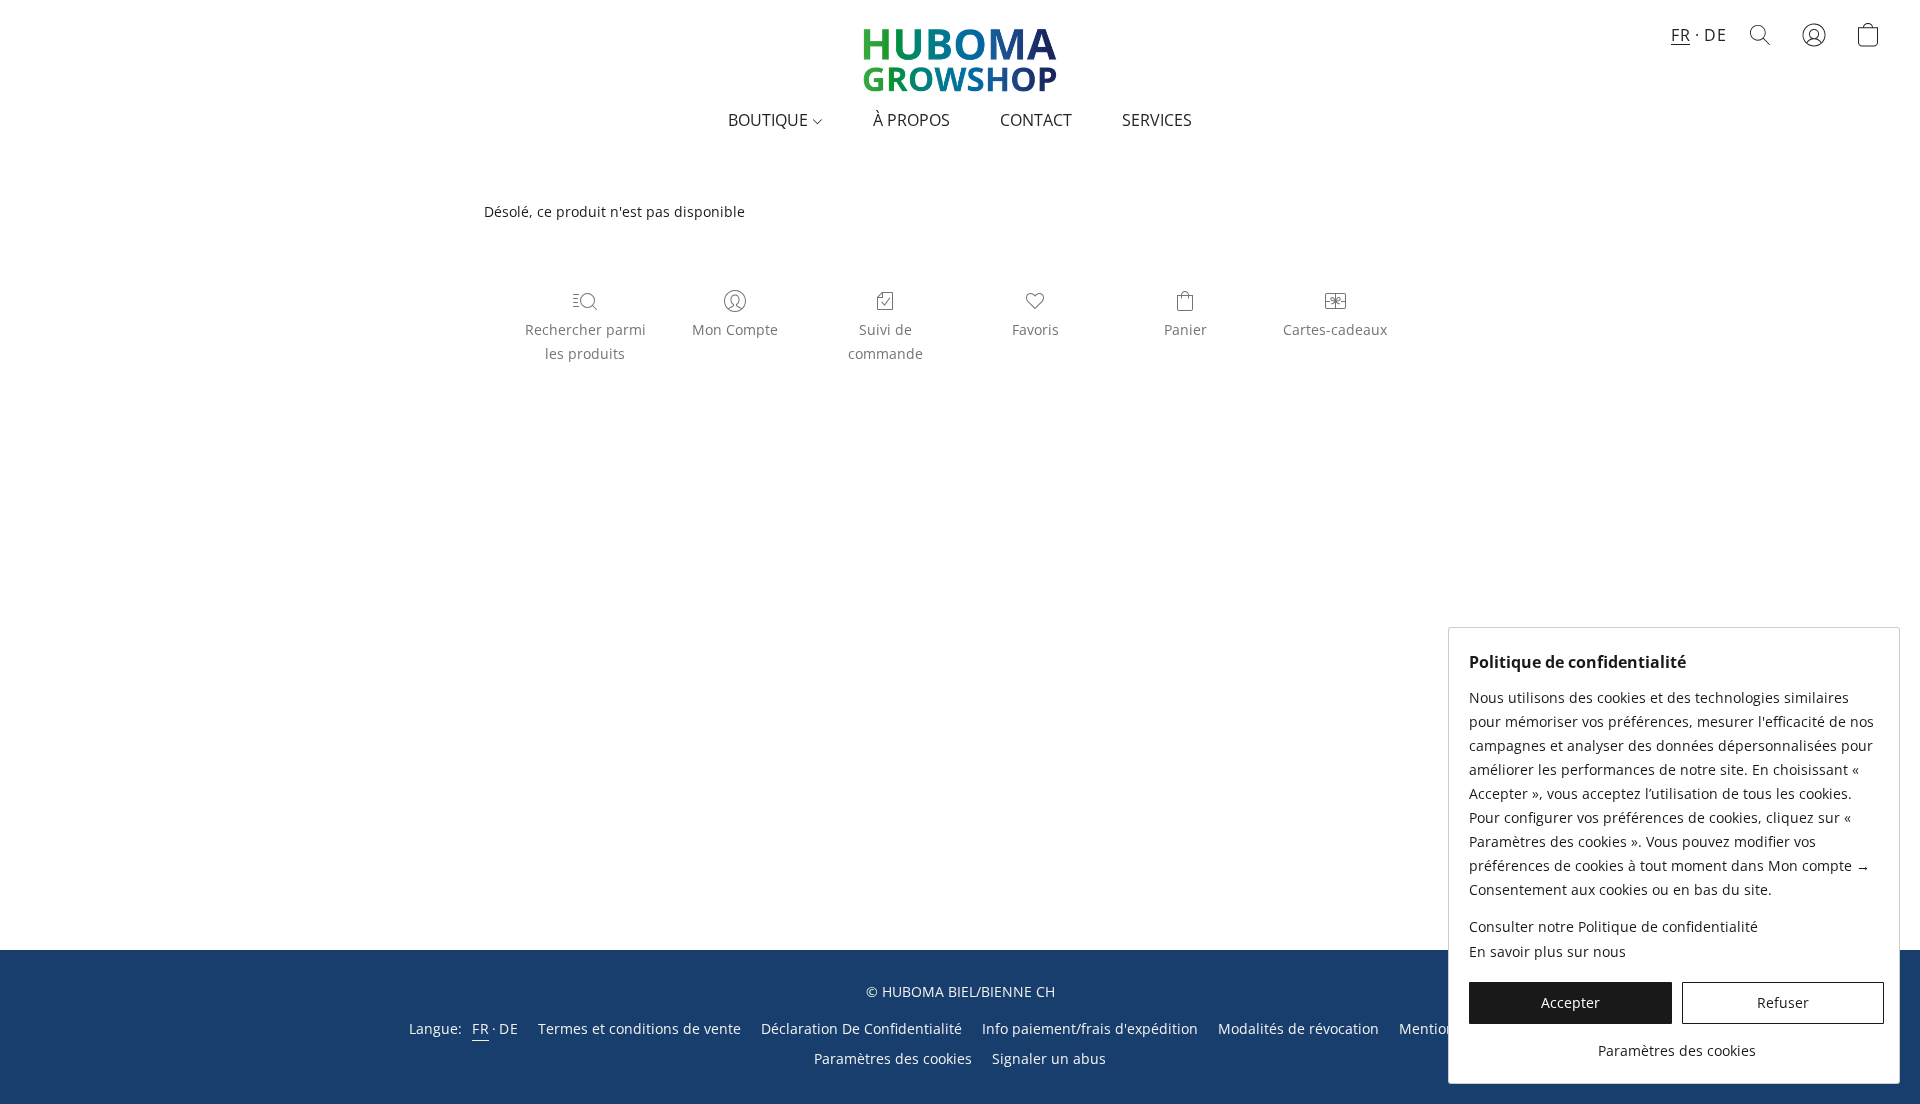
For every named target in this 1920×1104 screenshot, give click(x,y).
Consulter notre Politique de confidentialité (1613, 926)
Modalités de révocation (1298, 1028)
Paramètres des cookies (893, 1058)
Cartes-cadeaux (1335, 329)
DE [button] (1715, 35)
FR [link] (480, 1028)
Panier (1185, 329)
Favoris (1035, 329)
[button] (960, 55)
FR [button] (1680, 35)
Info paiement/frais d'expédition (1090, 1028)
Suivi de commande (885, 341)
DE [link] (508, 1028)
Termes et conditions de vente (639, 1028)
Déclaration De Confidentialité (861, 1028)
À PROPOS (911, 120)
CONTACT (1036, 120)
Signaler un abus (1049, 1058)
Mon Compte (735, 329)
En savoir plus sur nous (1547, 951)
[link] (1676, 1043)
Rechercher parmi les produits (585, 341)
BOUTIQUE (770, 120)
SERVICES (1157, 120)
